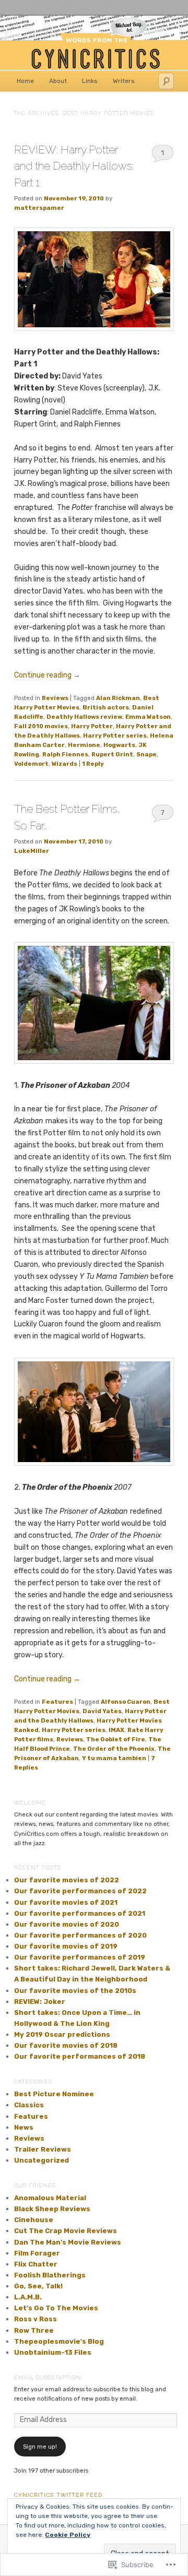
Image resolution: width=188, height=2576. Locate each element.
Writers (124, 81)
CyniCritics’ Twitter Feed (58, 2495)
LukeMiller (32, 851)
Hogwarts (119, 745)
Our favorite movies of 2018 (66, 2045)
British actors (106, 707)
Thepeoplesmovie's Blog (59, 2341)
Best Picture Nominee (54, 2094)
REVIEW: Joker (40, 2002)
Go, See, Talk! (38, 2286)
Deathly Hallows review (84, 717)
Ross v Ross (36, 2319)
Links (90, 81)
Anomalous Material (50, 2198)
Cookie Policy (68, 2535)
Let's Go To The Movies (56, 2308)
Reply (93, 764)
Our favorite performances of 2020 (80, 1935)
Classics (29, 2105)
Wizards (64, 764)
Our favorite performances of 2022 (80, 1891)
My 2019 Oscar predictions (62, 2034)
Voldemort (31, 764)
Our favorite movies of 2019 (66, 1946)
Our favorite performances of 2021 (80, 1913)
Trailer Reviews (43, 2149)
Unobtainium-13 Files (53, 2352)
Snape (146, 754)
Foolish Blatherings (50, 2275)
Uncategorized (42, 2160)
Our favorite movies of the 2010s (75, 1991)
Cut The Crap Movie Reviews (66, 2231)
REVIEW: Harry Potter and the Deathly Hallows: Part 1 (74, 166)
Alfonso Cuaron (126, 1702)
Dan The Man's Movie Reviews (68, 2242)
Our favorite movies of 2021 (66, 1902)
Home (25, 81)
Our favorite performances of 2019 (80, 1957)
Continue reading (47, 675)
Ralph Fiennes (65, 754)
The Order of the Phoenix (114, 1749)
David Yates (102, 1711)
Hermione (84, 745)
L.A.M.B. (28, 2297)
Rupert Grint (112, 754)
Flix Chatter (36, 2264)
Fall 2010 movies (41, 726)
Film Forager (37, 2253)
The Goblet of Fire (116, 1739)
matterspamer (39, 208)
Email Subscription (48, 2377)
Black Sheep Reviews (52, 2209)
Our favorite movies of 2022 (67, 1880)
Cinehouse (34, 2220)
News (24, 2127)
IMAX (116, 1730)
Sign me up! (40, 2447)
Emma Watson (148, 717)
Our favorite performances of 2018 (80, 2056)
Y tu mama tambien (114, 1758)
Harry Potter (92, 726)
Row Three (34, 2330)
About (58, 81)
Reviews (55, 698)
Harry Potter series (115, 735)
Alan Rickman (118, 698)
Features (57, 1702)
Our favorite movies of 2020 (67, 1924)
